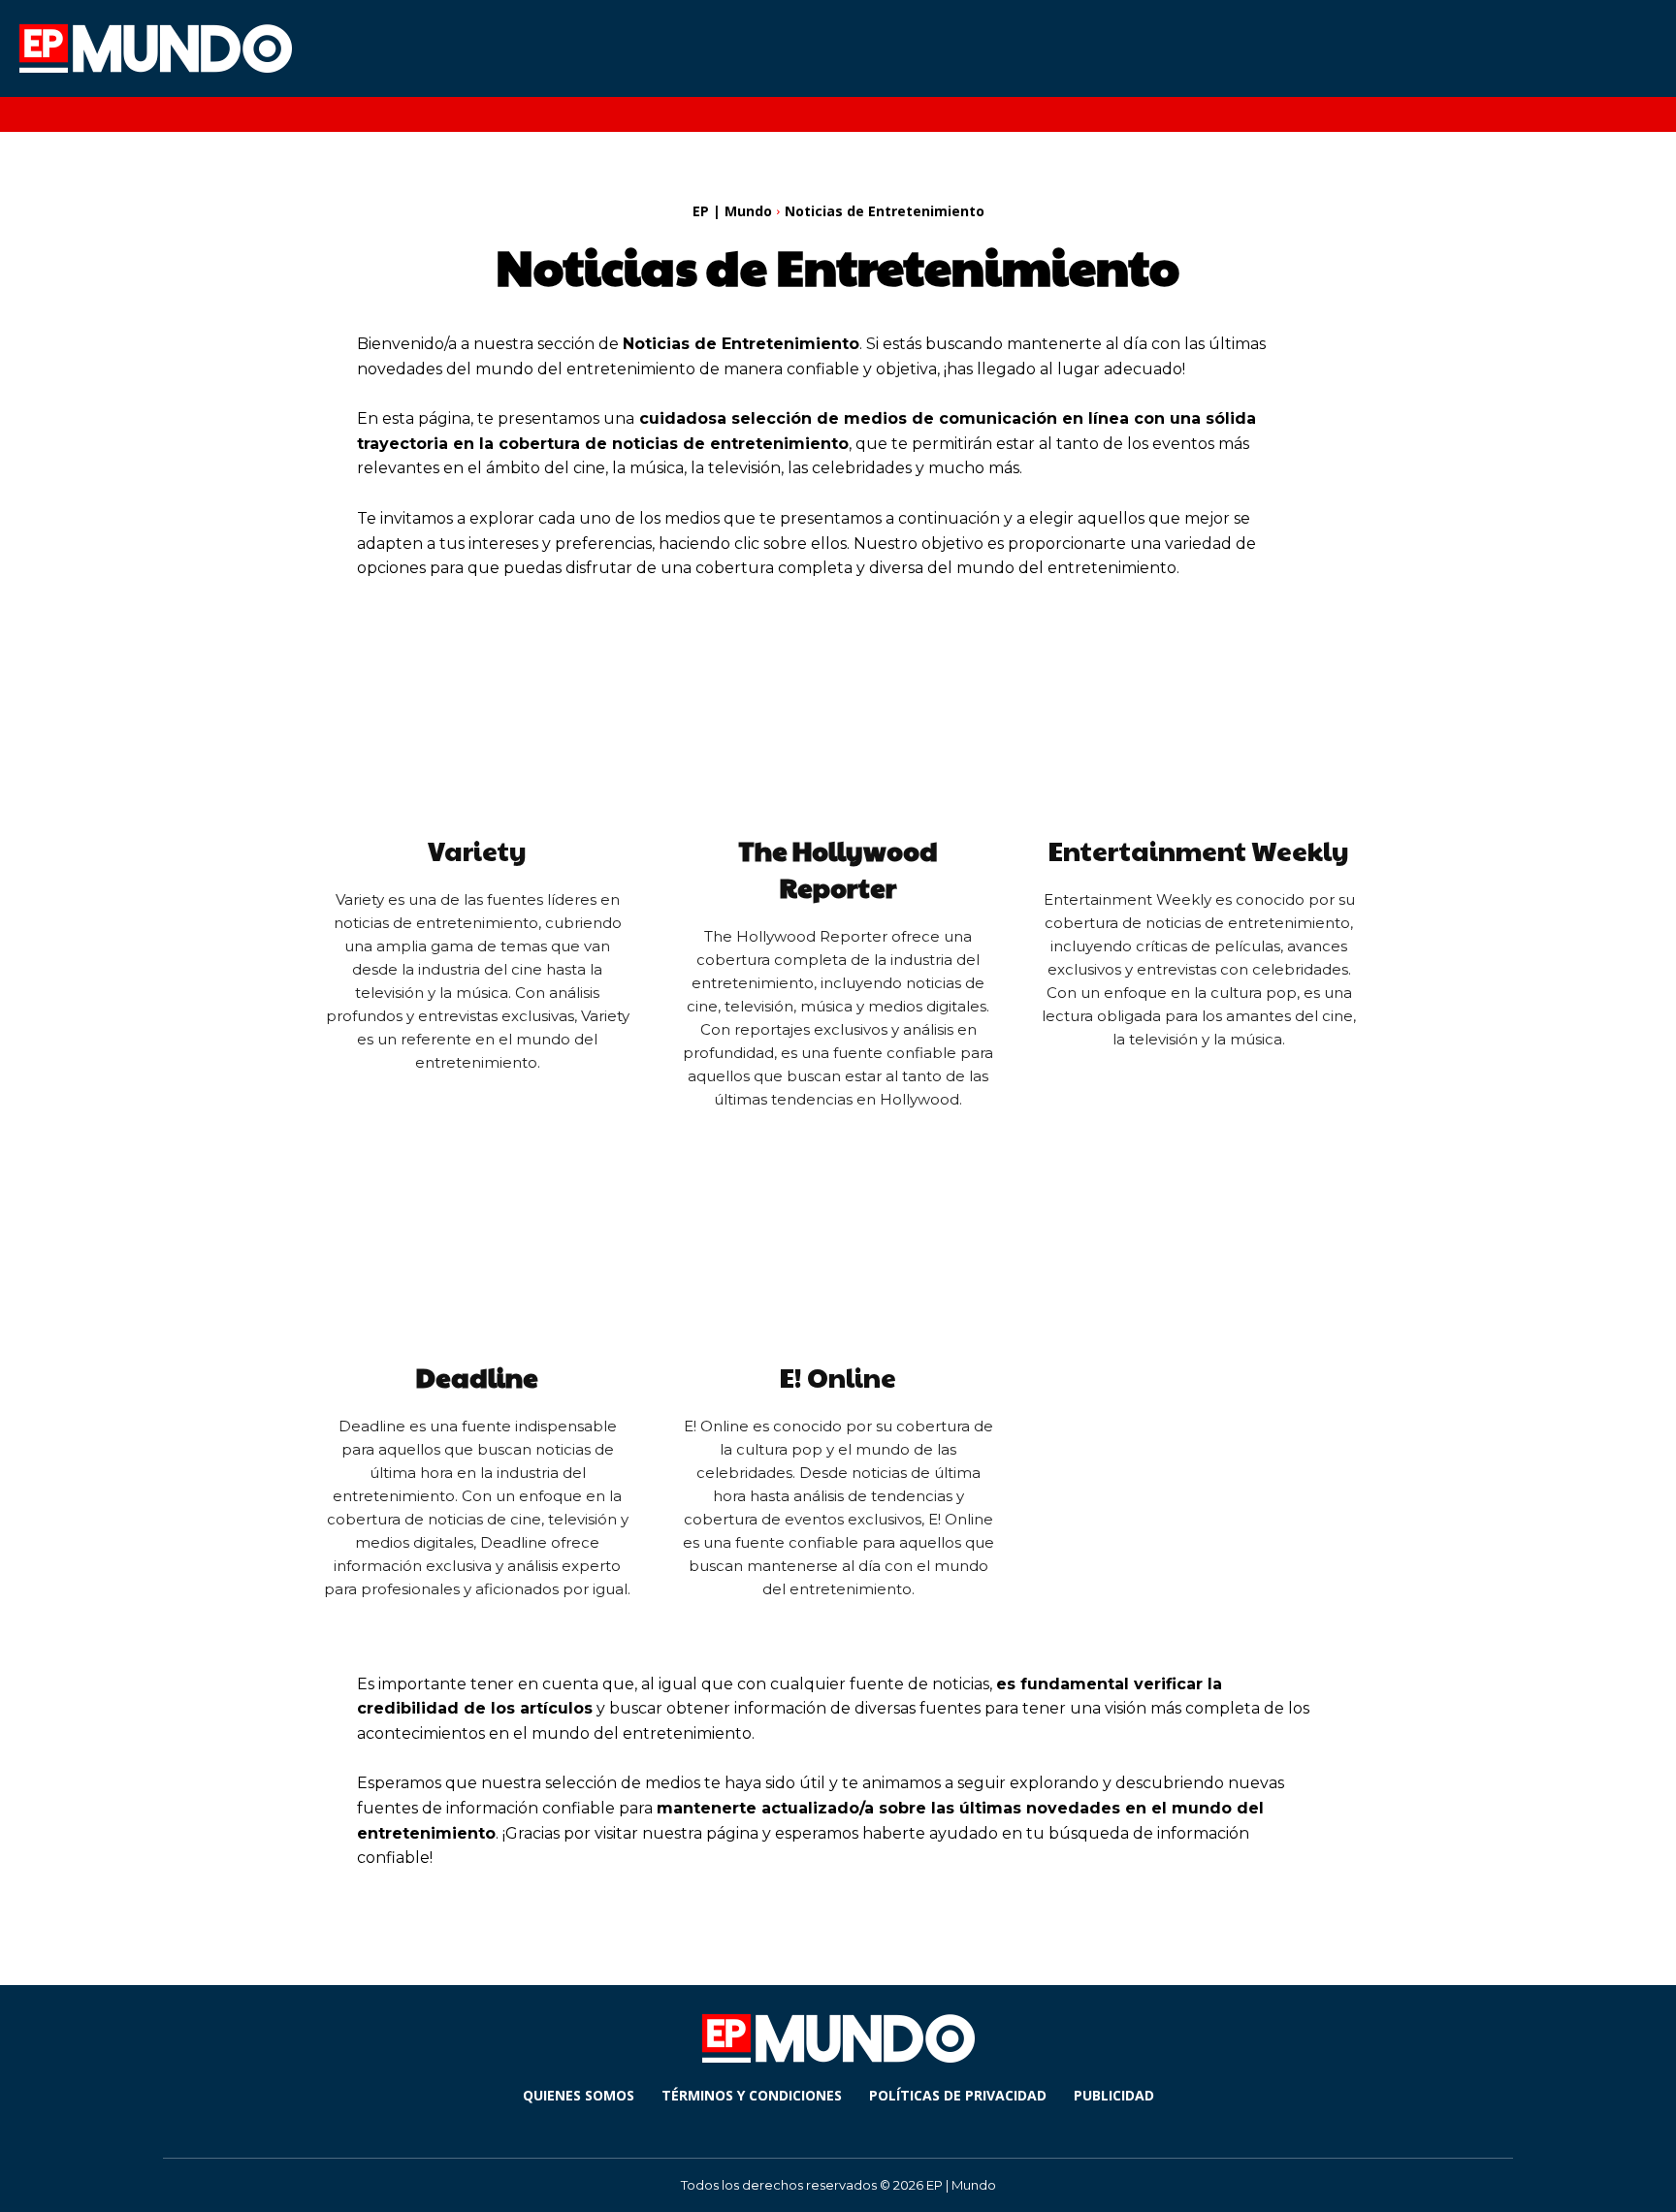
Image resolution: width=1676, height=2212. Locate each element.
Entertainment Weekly (1199, 850)
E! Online (838, 1377)
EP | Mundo (732, 211)
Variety (477, 850)
